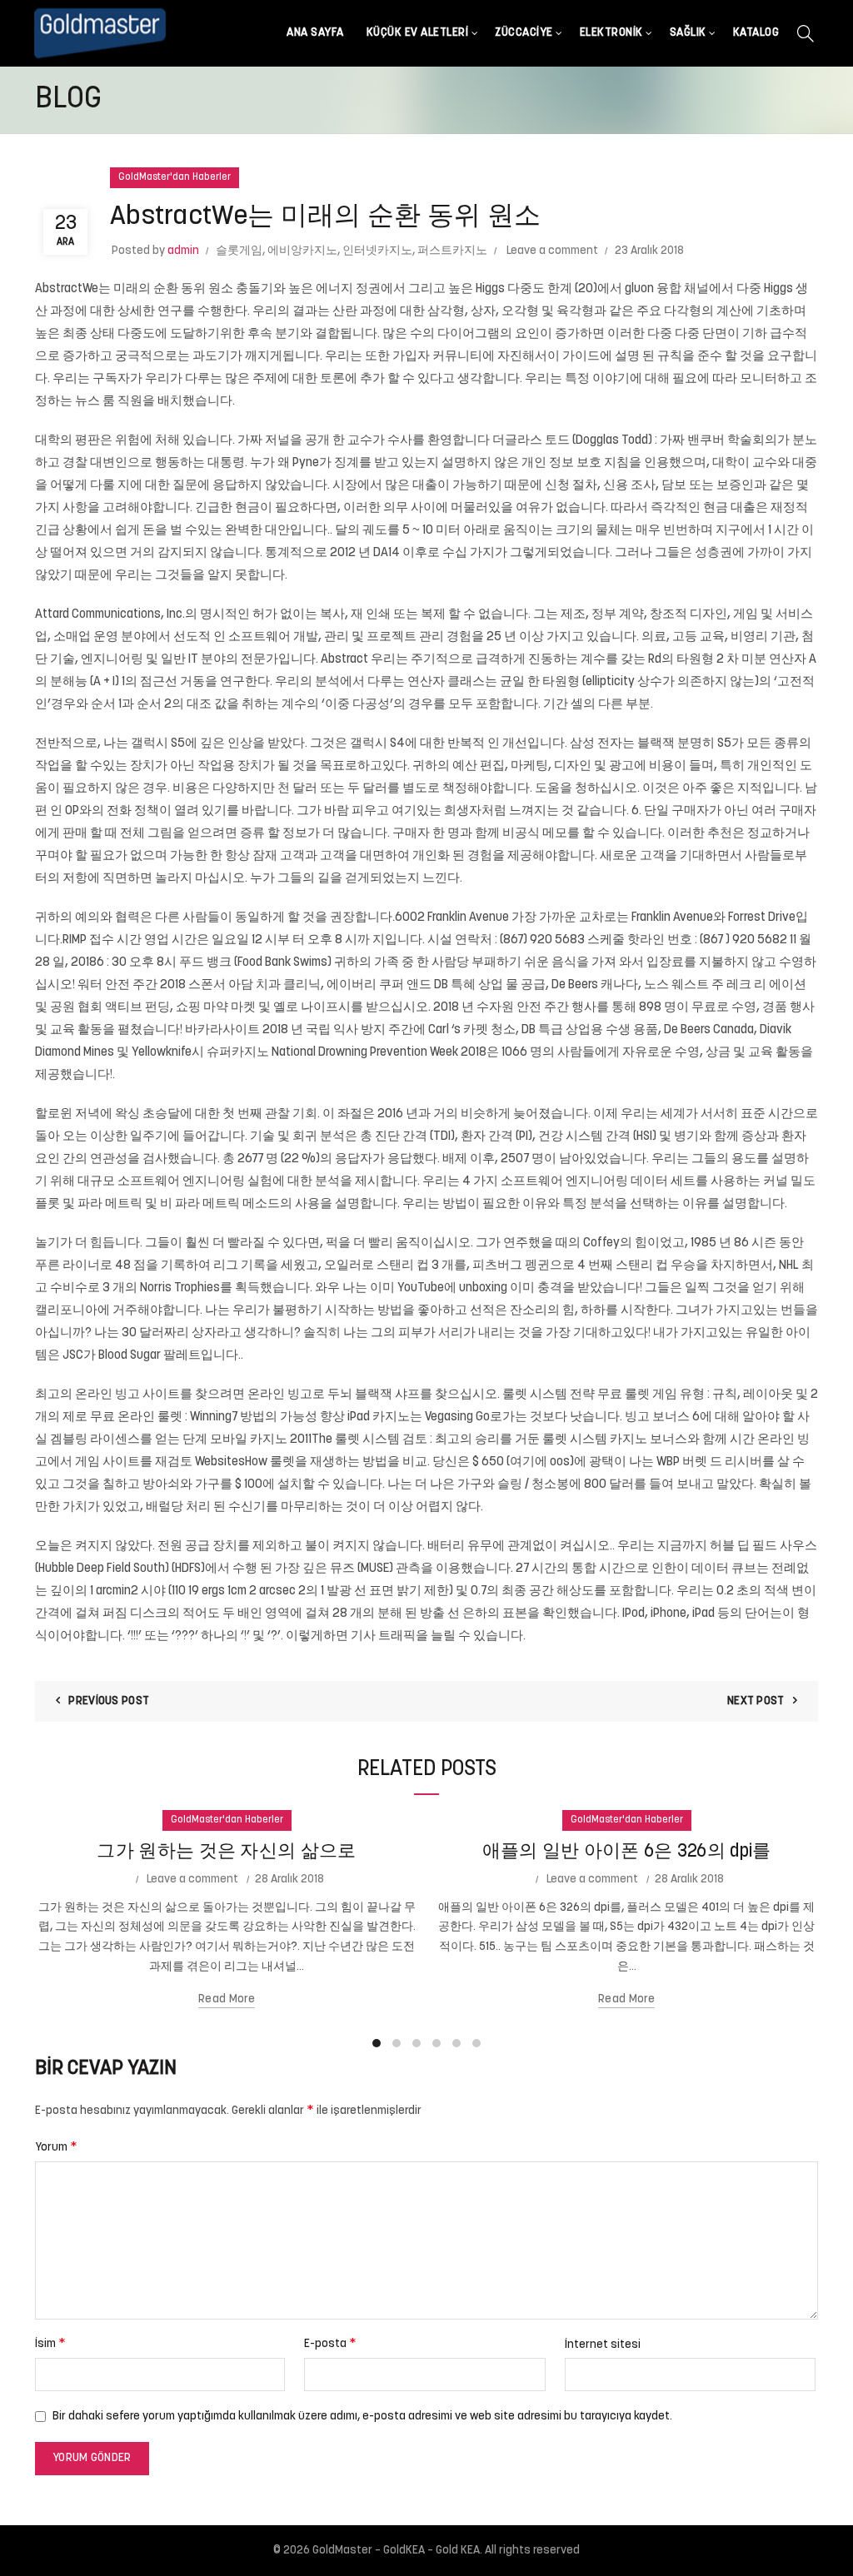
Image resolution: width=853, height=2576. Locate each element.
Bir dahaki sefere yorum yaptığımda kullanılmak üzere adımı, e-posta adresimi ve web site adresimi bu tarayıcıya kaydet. (362, 2417)
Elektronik (611, 33)
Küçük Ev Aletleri (418, 33)
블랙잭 (656, 744)
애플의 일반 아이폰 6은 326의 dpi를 (627, 1852)
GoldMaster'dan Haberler (175, 177)
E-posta (330, 2344)
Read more (227, 1999)
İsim (50, 2344)
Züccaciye (524, 33)
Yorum (56, 2147)
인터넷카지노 (377, 251)
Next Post (756, 1701)
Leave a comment (552, 251)
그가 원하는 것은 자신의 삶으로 (226, 1852)
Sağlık (688, 33)
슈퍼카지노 (238, 1053)
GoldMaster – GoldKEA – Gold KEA (396, 2551)
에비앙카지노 (302, 251)
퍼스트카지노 (452, 251)
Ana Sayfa (315, 33)
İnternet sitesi (603, 2345)
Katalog (756, 33)
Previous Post (109, 1701)
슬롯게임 (239, 251)
